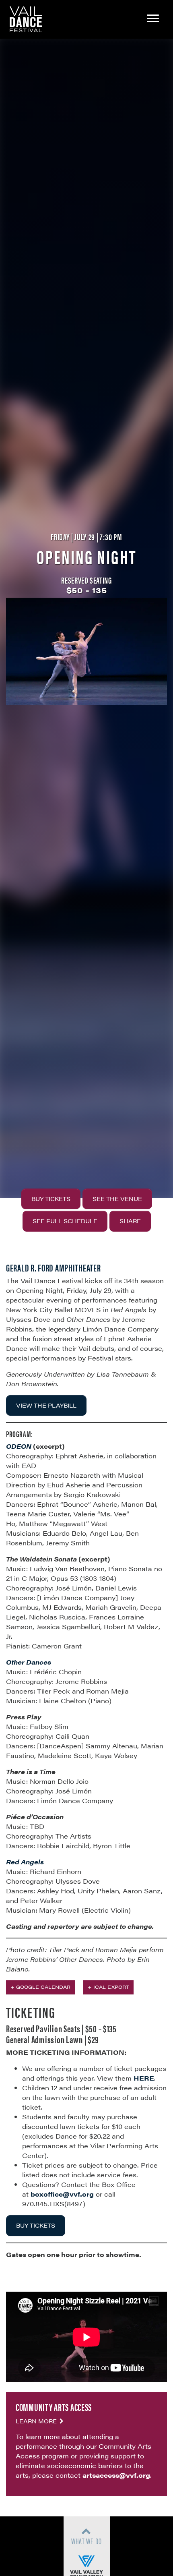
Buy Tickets (51, 1199)
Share (130, 1221)
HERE (144, 2078)
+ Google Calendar (40, 1987)
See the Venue (117, 1199)
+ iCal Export (108, 1987)
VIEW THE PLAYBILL (46, 1405)
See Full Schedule (65, 1221)
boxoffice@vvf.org (62, 2194)
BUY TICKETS (36, 2225)
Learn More (37, 2421)
